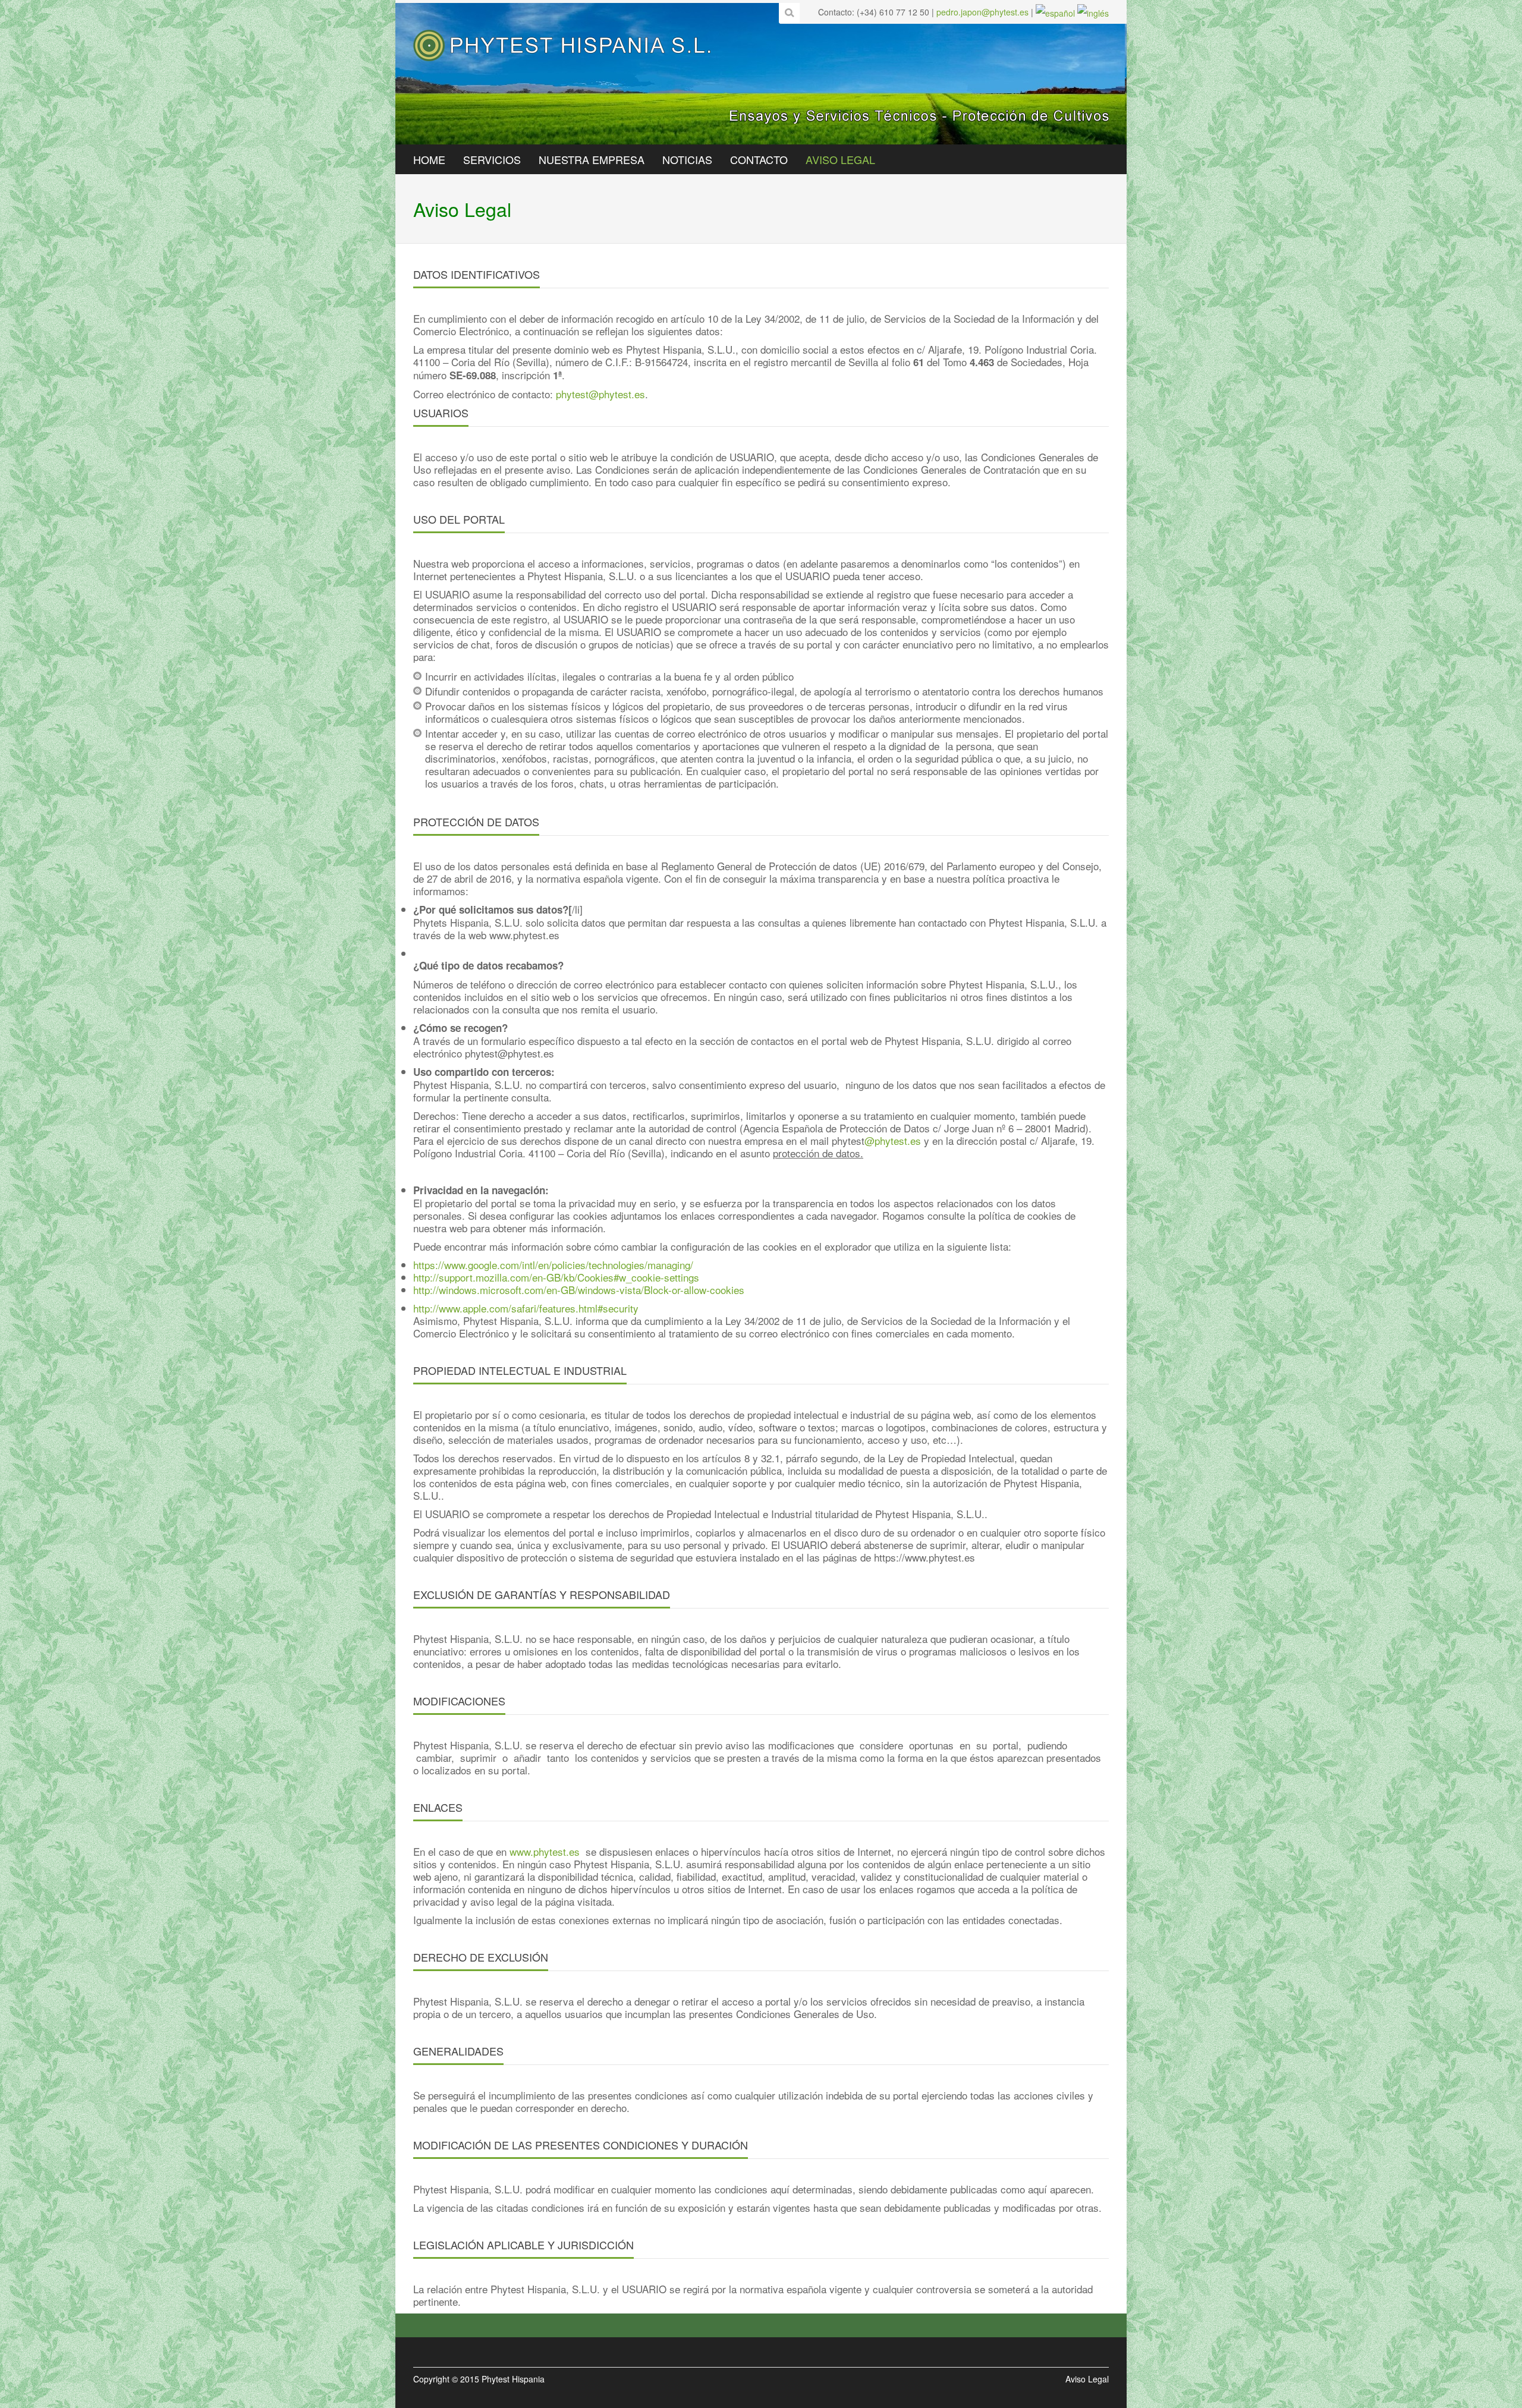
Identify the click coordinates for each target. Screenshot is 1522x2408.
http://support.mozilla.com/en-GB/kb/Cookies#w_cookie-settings (556, 1277)
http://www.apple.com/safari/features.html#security (526, 1308)
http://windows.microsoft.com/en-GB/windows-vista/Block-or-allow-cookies (579, 1290)
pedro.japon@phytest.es (982, 12)
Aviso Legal (1087, 2379)
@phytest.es (893, 1140)
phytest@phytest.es (600, 394)
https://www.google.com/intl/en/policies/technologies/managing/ (553, 1265)
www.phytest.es (545, 1851)
